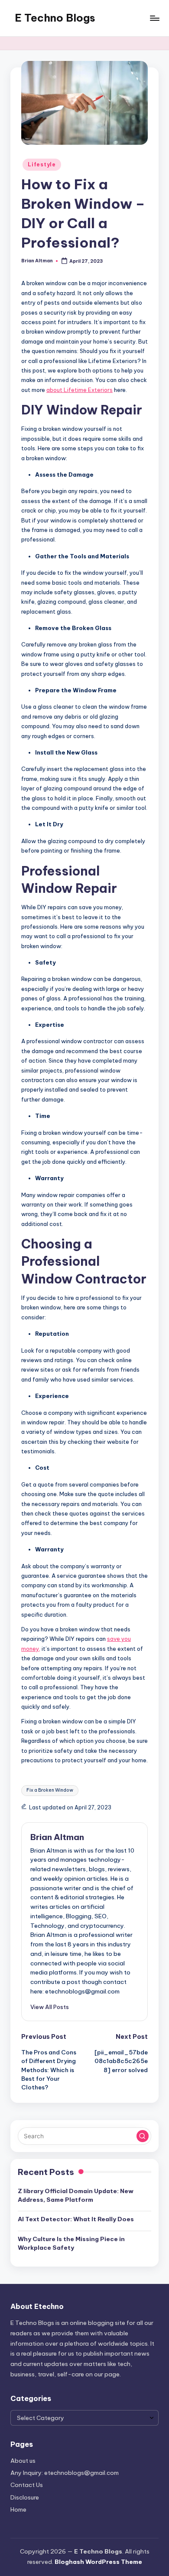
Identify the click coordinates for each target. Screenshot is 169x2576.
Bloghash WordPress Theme (98, 2562)
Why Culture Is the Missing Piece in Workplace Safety (71, 2243)
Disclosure (25, 2497)
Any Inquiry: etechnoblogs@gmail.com (65, 2473)
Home (18, 2509)
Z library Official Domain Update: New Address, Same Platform (76, 2195)
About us (23, 2461)
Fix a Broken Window (50, 1790)
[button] (50, 2007)
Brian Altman (57, 1837)
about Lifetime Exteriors (80, 390)
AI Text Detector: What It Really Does (76, 2219)
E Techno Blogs (55, 18)
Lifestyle (42, 164)
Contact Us (27, 2485)
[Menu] (154, 18)
